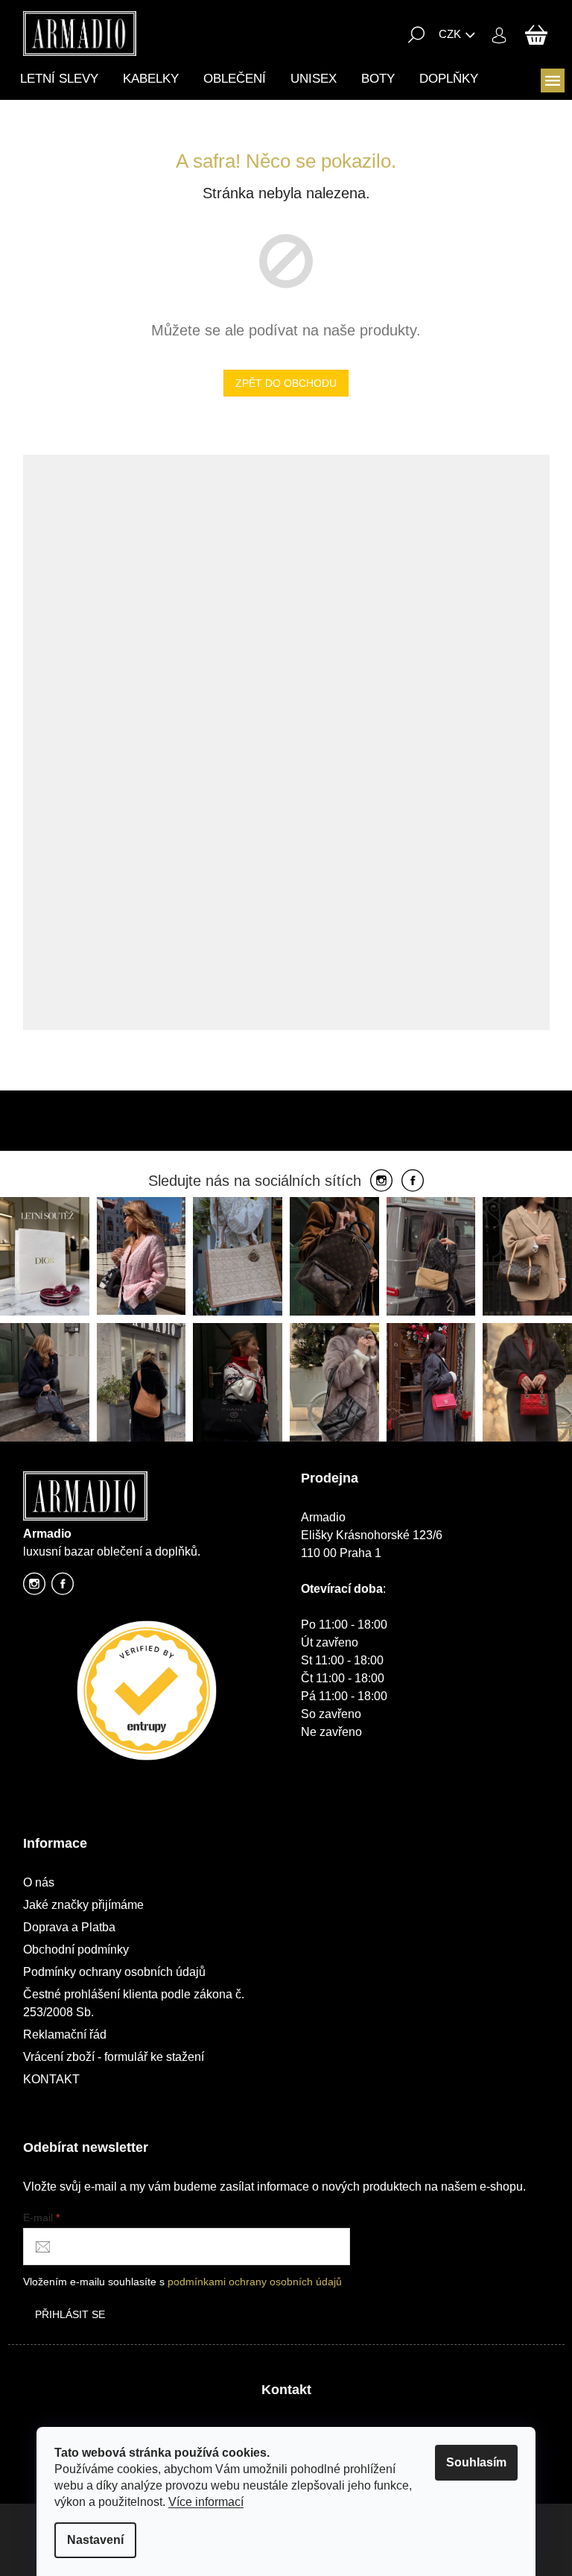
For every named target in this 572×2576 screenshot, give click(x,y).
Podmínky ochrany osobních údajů (114, 1972)
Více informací (206, 2502)
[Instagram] (381, 1181)
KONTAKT (51, 2079)
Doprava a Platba (69, 1927)
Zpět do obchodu (286, 383)
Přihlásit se (70, 2314)
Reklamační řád (65, 2034)
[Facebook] (413, 1181)
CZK (450, 34)
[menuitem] (59, 79)
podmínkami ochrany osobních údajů (255, 2282)
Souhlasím (476, 2462)
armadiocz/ (34, 1588)
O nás (39, 1882)
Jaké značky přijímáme (83, 1905)
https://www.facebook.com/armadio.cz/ (63, 1588)
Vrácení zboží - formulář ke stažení (114, 2057)
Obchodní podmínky (76, 1950)
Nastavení (95, 2540)
